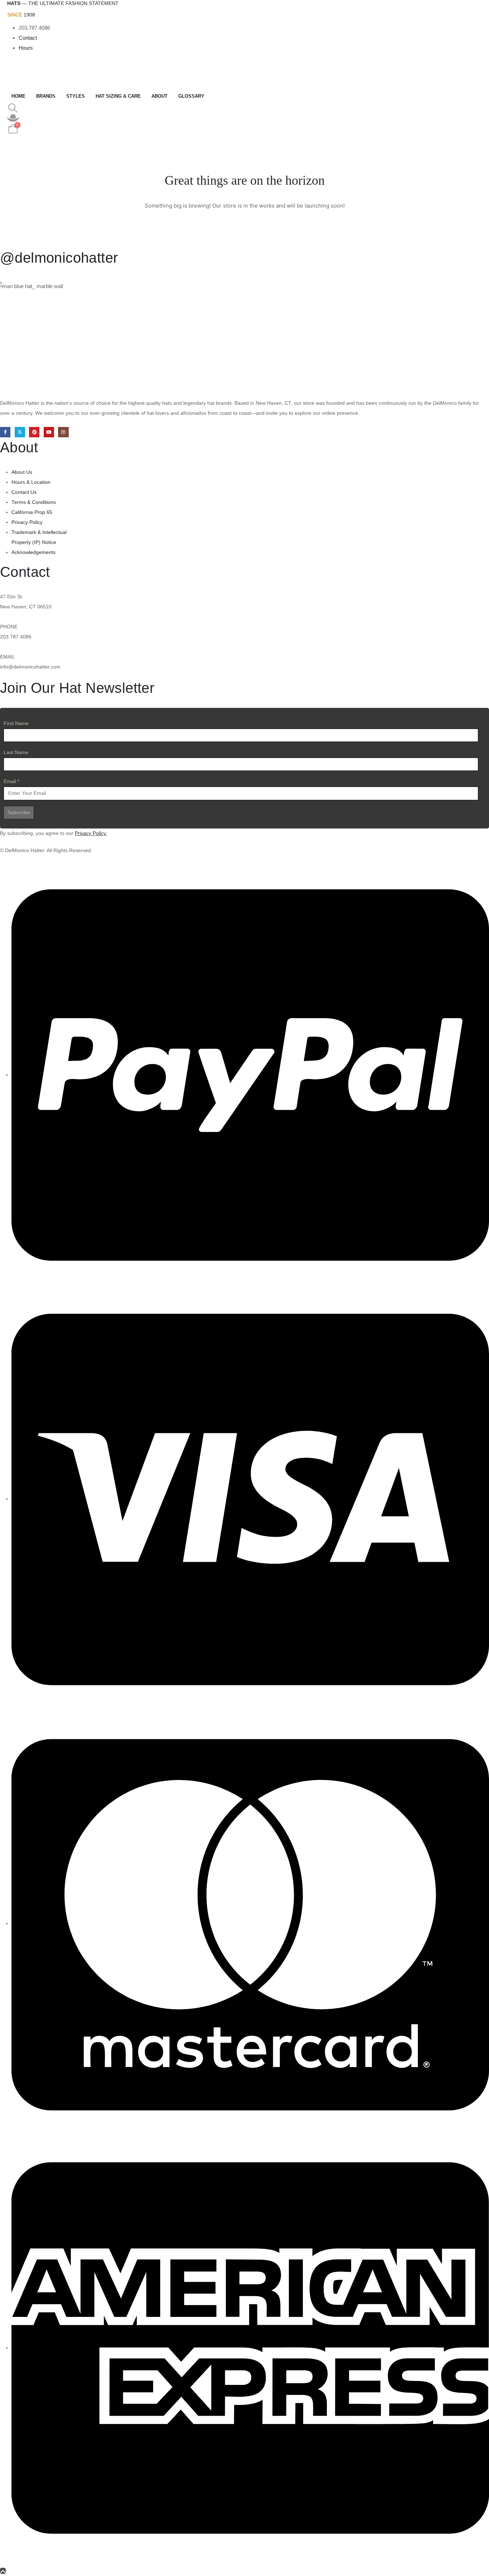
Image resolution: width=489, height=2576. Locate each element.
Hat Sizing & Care (118, 96)
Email (11, 781)
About (159, 96)
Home (18, 96)
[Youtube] (49, 432)
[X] (20, 432)
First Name (16, 723)
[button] (13, 108)
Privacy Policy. (91, 833)
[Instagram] (63, 432)
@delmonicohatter (59, 258)
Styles (76, 96)
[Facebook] (5, 432)
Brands (46, 96)
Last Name (16, 752)
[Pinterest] (34, 432)
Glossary (191, 96)
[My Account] (13, 118)
